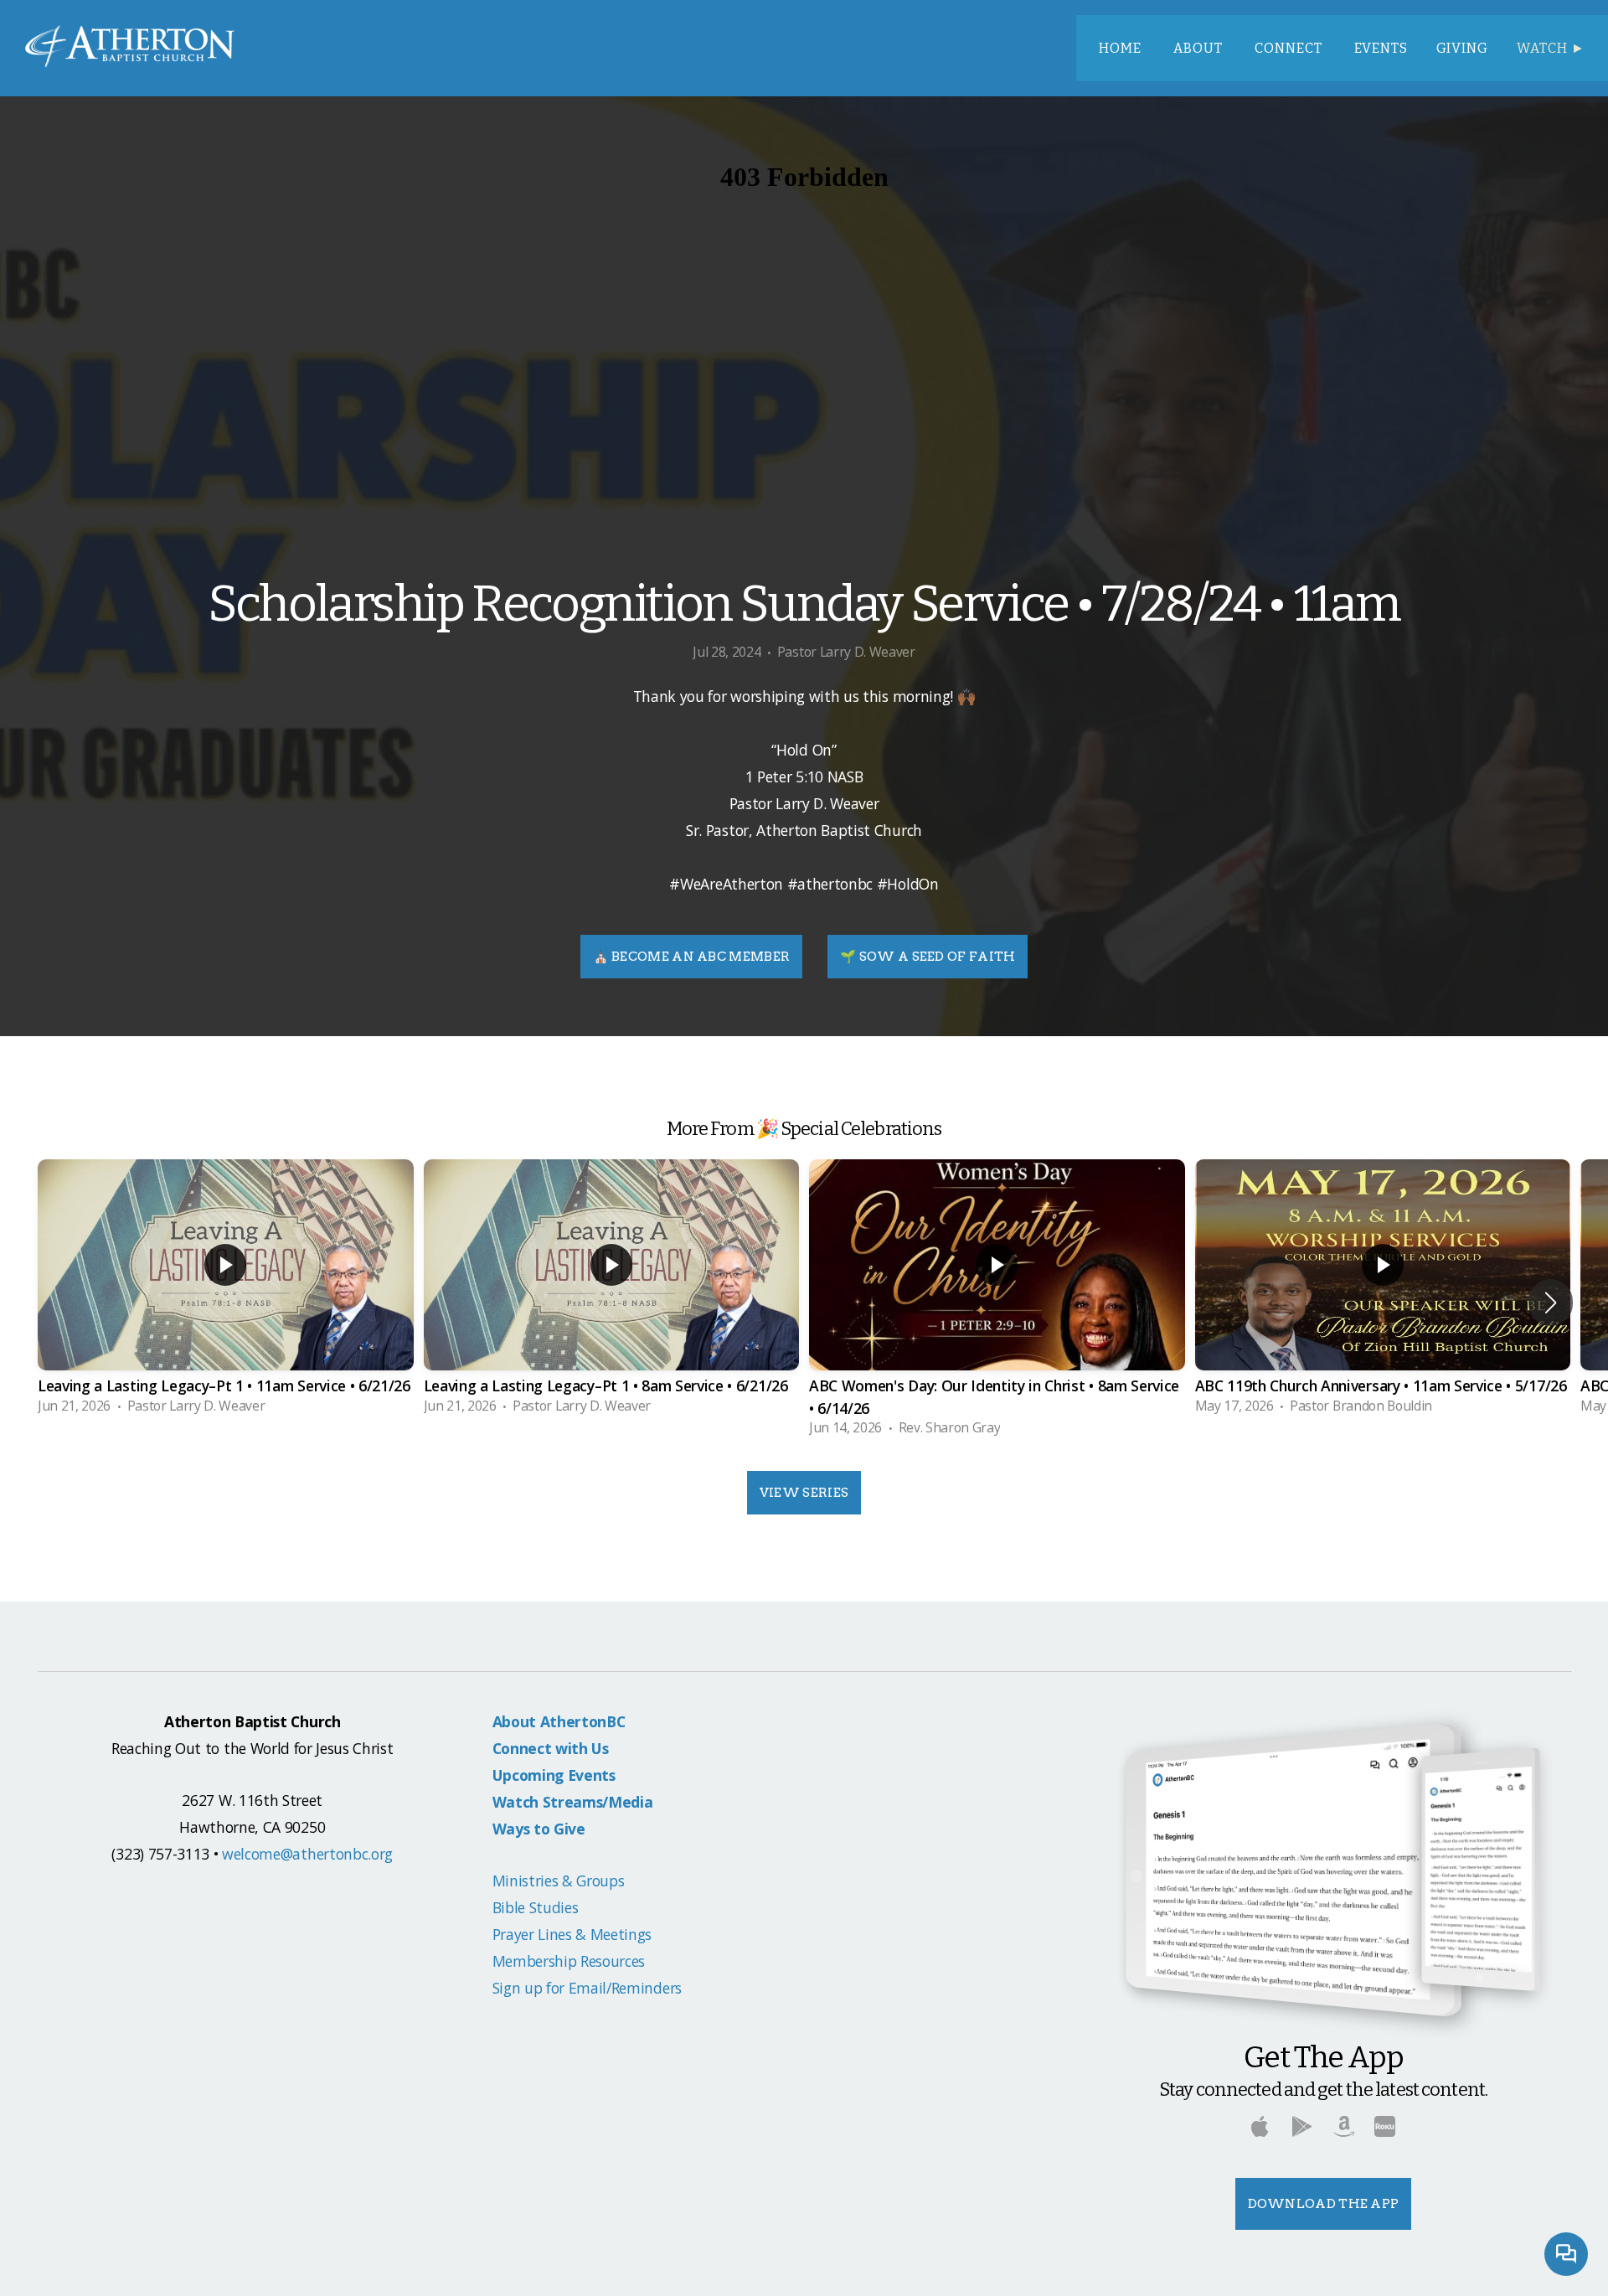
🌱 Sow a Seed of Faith (928, 957)
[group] (226, 1292)
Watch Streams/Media (573, 1802)
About (1200, 48)
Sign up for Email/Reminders (587, 1988)
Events (1381, 48)
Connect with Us (551, 1748)
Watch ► (1551, 48)
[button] (1551, 1303)
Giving (1463, 48)
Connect (1290, 48)
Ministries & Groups (559, 1881)
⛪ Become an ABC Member (692, 957)
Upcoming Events (554, 1775)
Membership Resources (569, 1961)
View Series (804, 1493)
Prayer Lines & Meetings (572, 1934)
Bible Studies (536, 1907)
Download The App (1324, 2204)
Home (1122, 48)
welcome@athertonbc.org (307, 1854)
